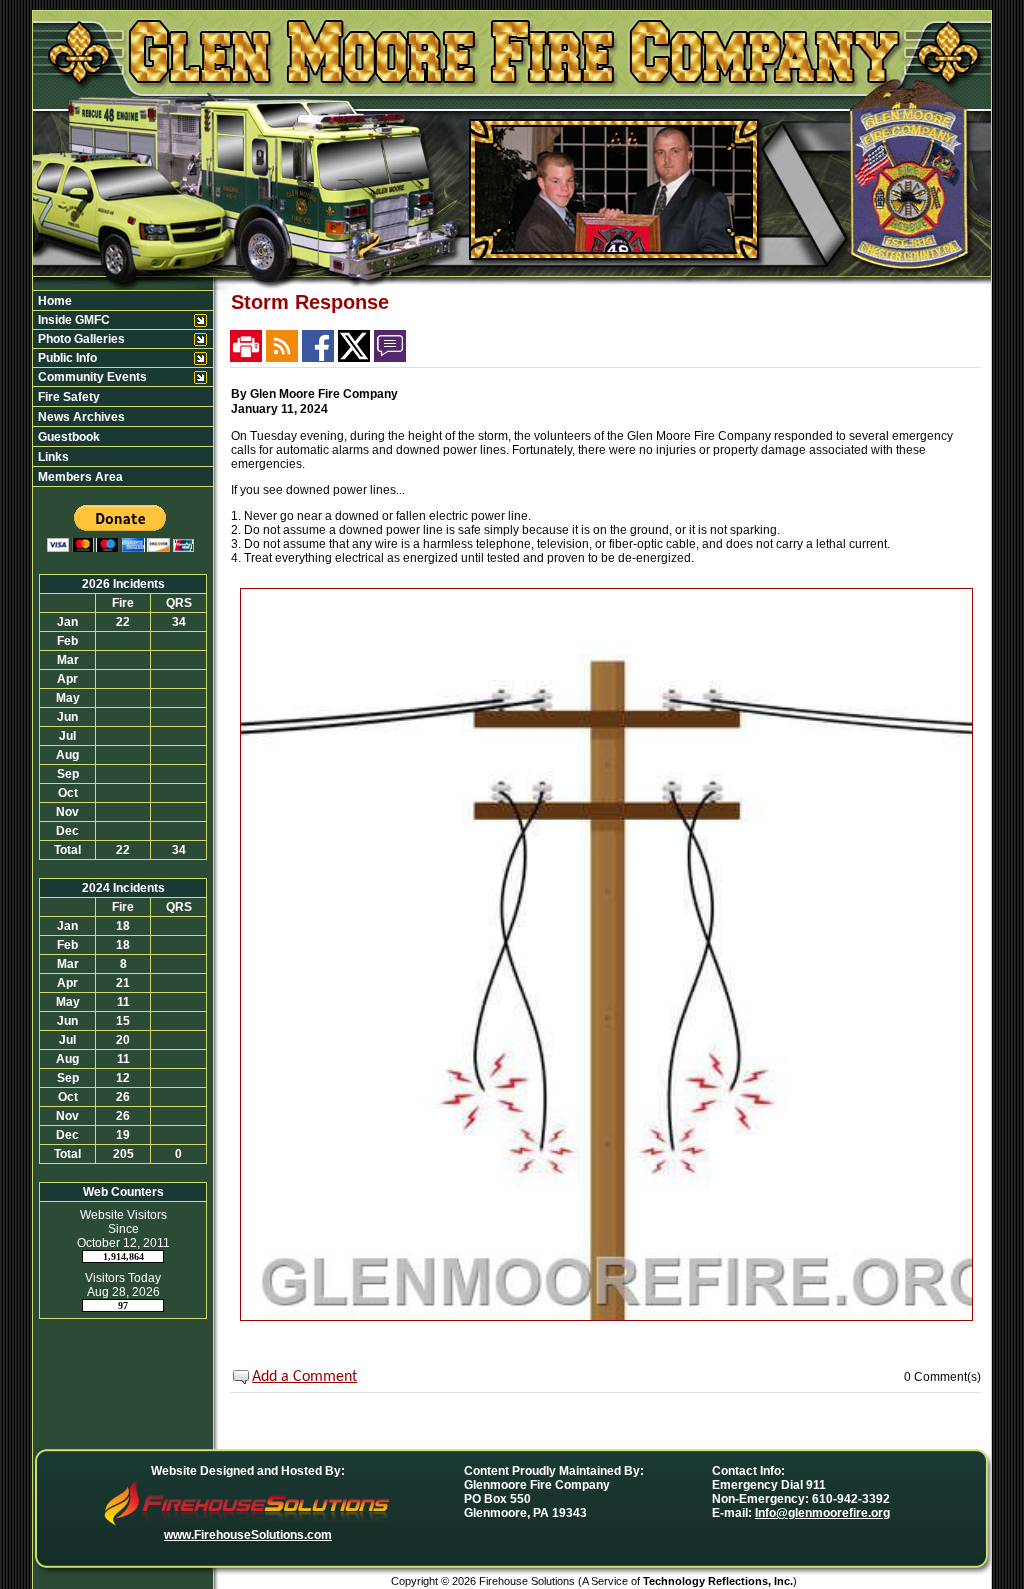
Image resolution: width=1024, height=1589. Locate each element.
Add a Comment (304, 1377)
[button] (112, 320)
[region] (123, 388)
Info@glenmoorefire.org (822, 1513)
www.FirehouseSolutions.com (248, 1535)
